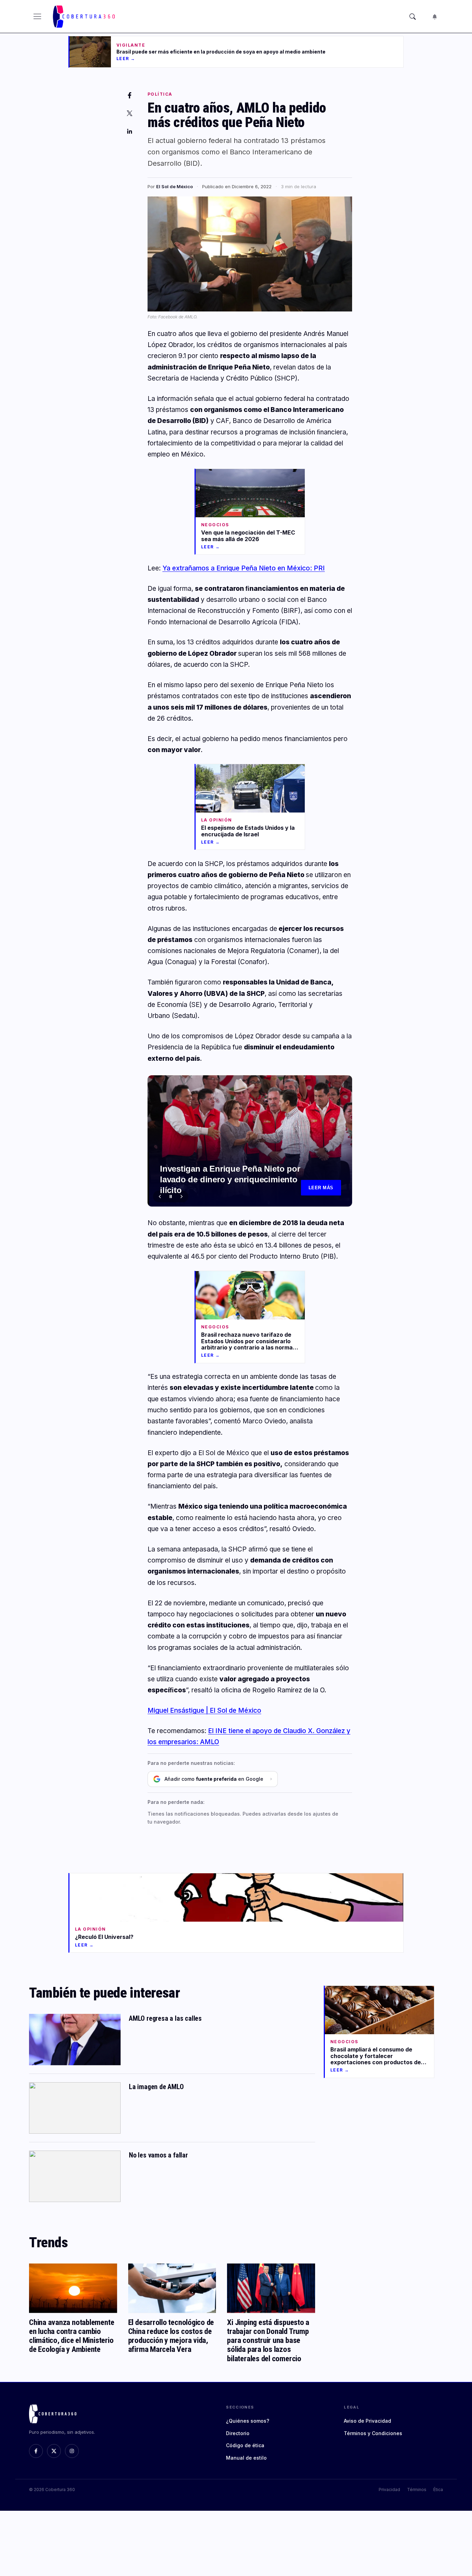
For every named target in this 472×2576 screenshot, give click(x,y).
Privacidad (389, 2490)
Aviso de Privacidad (367, 2421)
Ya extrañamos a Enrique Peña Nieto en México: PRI (244, 568)
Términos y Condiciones (373, 2433)
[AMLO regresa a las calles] (75, 2040)
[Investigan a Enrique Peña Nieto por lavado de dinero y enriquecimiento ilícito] (250, 1141)
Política (160, 94)
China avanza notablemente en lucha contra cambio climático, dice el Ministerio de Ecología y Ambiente (72, 2336)
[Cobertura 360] (85, 17)
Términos (417, 2490)
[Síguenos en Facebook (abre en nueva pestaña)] (36, 2451)
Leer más (321, 1188)
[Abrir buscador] (413, 17)
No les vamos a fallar (158, 2155)
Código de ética (245, 2445)
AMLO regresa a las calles (165, 2018)
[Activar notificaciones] (435, 17)
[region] (250, 1141)
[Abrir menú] (37, 17)
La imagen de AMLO (156, 2087)
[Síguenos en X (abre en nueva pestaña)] (54, 2451)
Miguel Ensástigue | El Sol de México (204, 1710)
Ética (438, 2490)
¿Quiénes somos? (248, 2421)
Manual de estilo (246, 2458)
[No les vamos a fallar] (75, 2176)
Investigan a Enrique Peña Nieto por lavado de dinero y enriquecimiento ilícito (230, 1179)
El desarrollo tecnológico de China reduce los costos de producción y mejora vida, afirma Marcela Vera (171, 2336)
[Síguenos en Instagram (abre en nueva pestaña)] (72, 2451)
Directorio (238, 2433)
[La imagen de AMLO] (75, 2108)
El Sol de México (174, 186)
